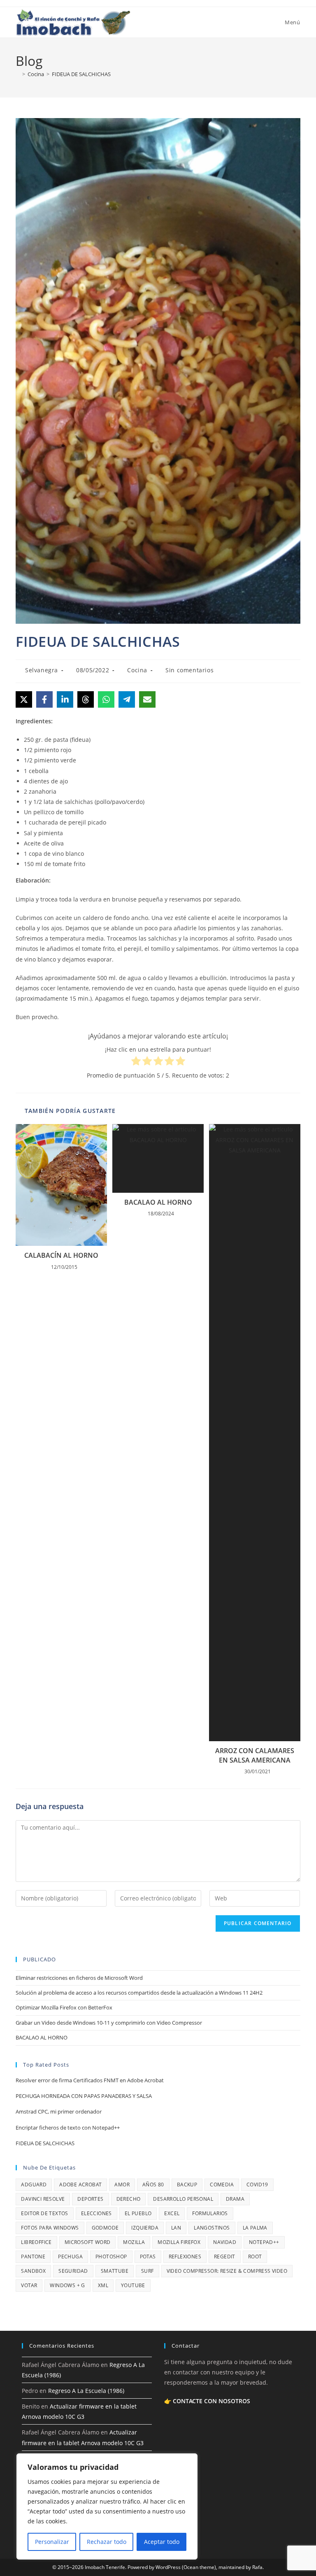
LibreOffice (36, 2242)
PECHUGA (70, 2257)
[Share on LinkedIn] (65, 699)
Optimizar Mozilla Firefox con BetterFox (64, 2007)
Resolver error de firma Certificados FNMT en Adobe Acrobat (90, 2080)
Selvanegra (42, 670)
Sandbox (33, 2271)
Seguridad (73, 2271)
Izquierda (145, 2228)
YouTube (133, 2285)
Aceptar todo (162, 2542)
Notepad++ (264, 2242)
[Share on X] (24, 699)
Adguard (34, 2185)
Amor (122, 2185)
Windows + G (67, 2285)
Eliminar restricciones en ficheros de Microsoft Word (79, 1978)
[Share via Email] (147, 699)
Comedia (222, 2185)
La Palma (255, 2228)
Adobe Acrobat (80, 2185)
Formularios (210, 2213)
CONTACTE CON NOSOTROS (211, 2401)
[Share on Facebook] (44, 699)
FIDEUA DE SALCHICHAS (81, 74)
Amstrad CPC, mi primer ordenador (59, 2111)
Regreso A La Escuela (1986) (86, 2391)
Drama (235, 2199)
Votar (29, 2285)
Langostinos (212, 2228)
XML (103, 2285)
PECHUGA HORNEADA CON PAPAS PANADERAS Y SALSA (84, 2096)
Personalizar (52, 2542)
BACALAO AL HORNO (158, 1202)
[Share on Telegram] (127, 699)
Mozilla (134, 2242)
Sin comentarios (189, 670)
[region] (107, 2506)
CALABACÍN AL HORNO (61, 1255)
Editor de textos (44, 2213)
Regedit (225, 2257)
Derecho (129, 2199)
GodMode (105, 2228)
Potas (148, 2257)
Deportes (90, 2199)
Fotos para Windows (50, 2228)
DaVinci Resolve (43, 2199)
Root (255, 2257)
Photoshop (111, 2257)
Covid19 (257, 2185)
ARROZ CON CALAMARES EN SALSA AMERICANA (255, 1755)
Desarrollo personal (183, 2199)
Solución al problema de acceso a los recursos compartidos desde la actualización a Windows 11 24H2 (139, 1993)
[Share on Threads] (86, 699)
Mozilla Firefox (179, 2242)
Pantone (33, 2257)
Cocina (137, 670)
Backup (187, 2185)
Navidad (225, 2242)
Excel (172, 2213)
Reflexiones (185, 2257)
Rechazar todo (107, 2542)
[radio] (136, 1062)
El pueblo (138, 2213)
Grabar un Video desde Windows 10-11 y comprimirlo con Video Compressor (109, 2023)
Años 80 (153, 2185)
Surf (148, 2271)
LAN (176, 2228)
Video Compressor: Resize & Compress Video (227, 2271)
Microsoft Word (88, 2242)
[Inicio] (18, 74)
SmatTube (115, 2271)
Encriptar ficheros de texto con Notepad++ (68, 2128)
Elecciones (96, 2213)
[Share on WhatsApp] (106, 699)
